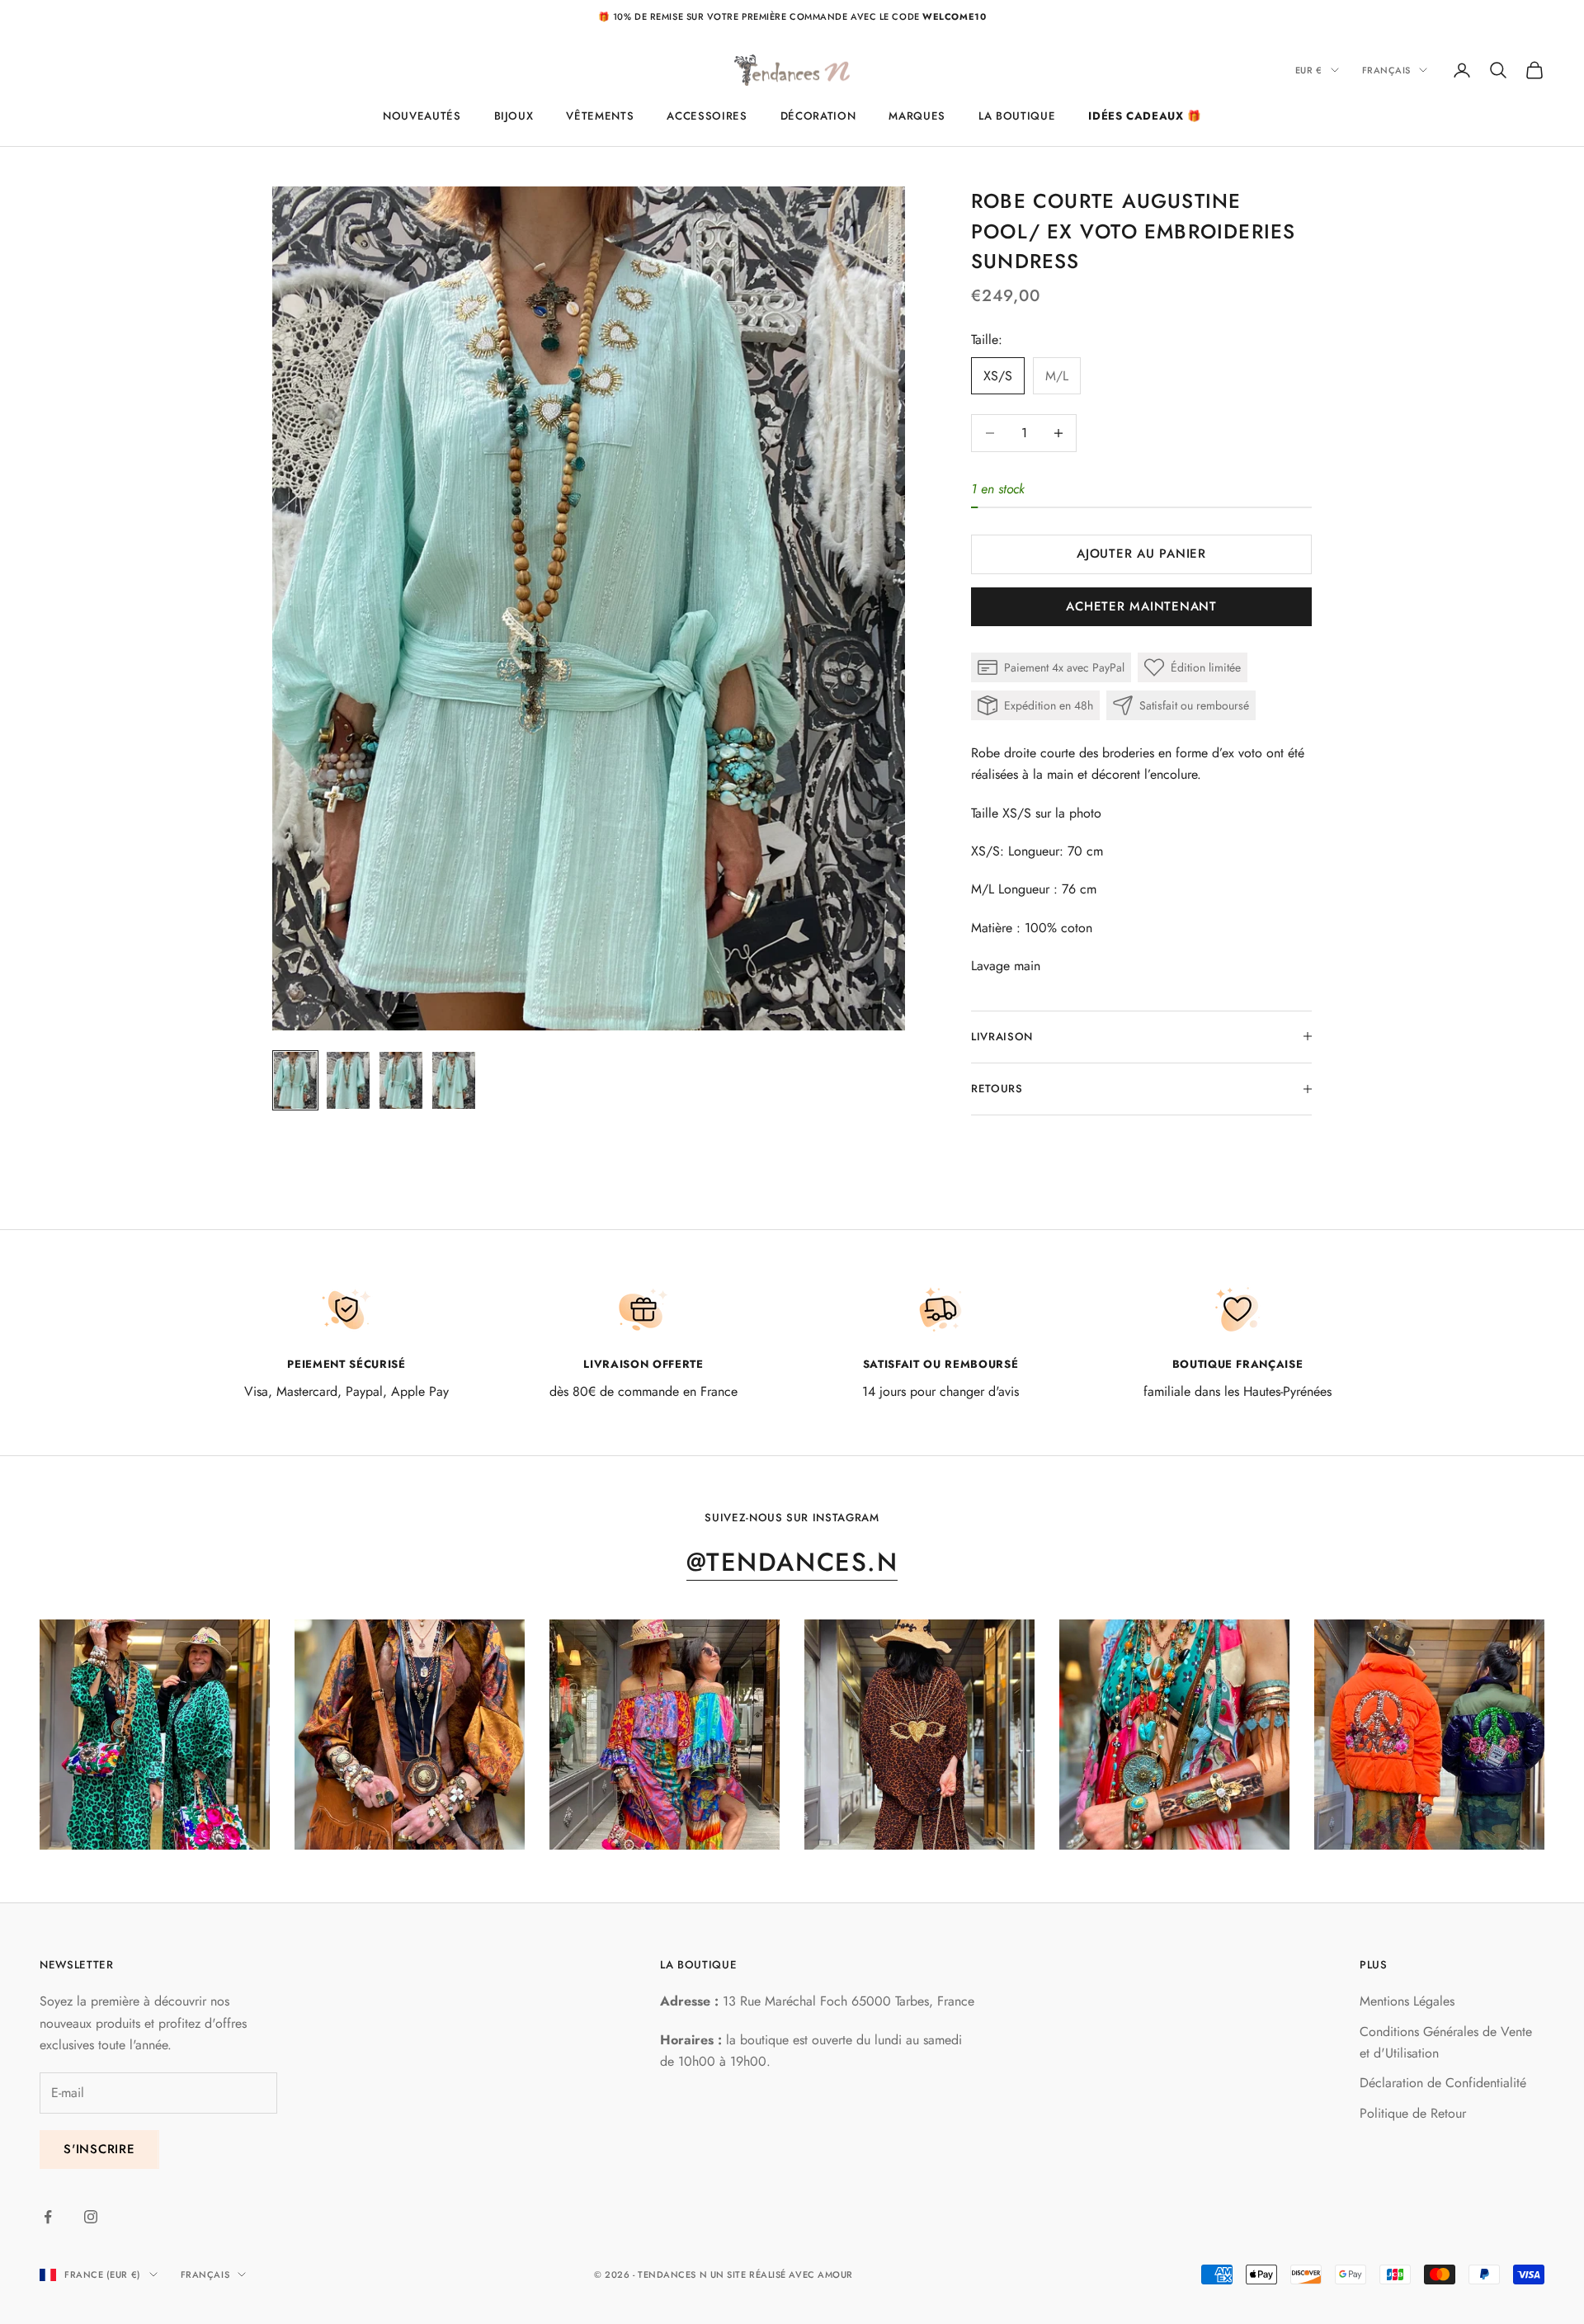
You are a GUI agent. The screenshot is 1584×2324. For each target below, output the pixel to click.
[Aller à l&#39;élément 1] (295, 1081)
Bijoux (514, 116)
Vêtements (600, 116)
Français (1386, 70)
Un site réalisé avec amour (782, 2275)
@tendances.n (792, 1562)
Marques (917, 116)
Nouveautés (422, 116)
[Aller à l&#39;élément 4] (454, 1081)
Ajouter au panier (1141, 554)
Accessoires (707, 116)
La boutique (1017, 116)
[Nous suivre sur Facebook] (48, 2217)
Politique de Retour (1413, 2113)
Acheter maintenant (1141, 606)
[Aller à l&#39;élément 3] (401, 1081)
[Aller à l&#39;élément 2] (348, 1081)
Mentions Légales (1407, 2001)
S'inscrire (99, 2149)
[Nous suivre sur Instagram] (91, 2217)
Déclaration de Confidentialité (1443, 2083)
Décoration (818, 116)
